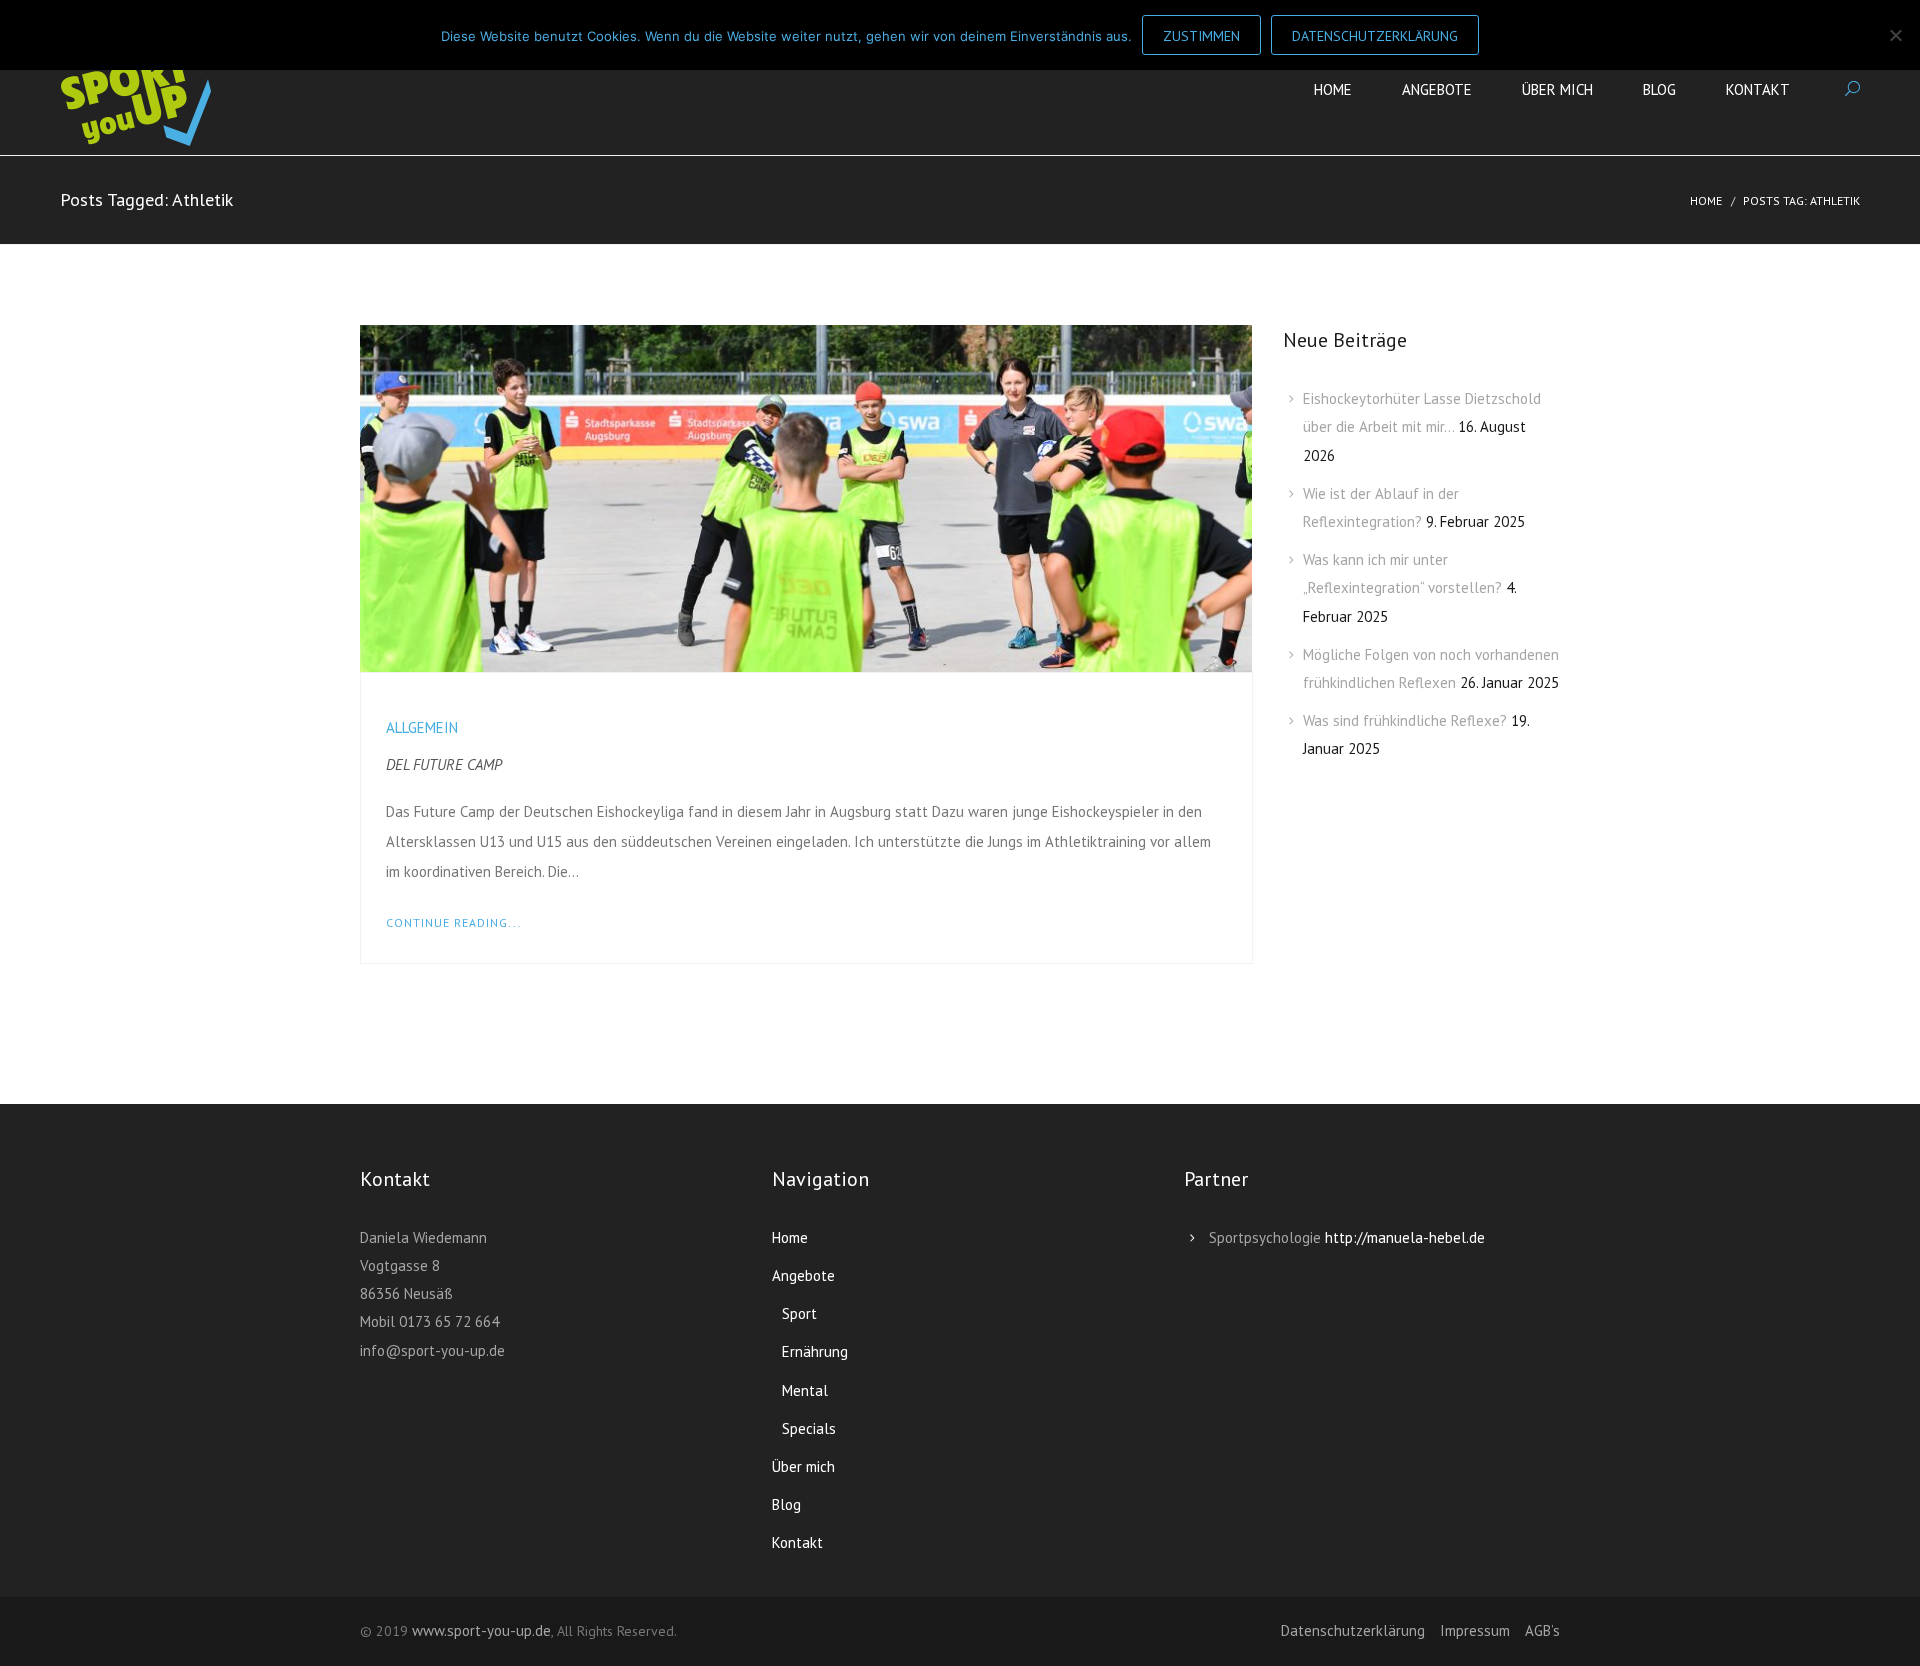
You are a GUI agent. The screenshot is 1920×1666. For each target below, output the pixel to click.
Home (1333, 89)
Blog (1659, 89)
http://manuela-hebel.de (1405, 1237)
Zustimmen (1201, 36)
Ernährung (815, 1351)
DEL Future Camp (444, 764)
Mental (805, 1390)
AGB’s (1542, 1630)
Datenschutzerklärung (1353, 1630)
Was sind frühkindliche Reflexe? (1405, 720)
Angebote (1437, 89)
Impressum (1475, 1630)
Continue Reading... (454, 922)
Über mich (1557, 89)
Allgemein (422, 727)
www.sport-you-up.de (481, 1630)
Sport (799, 1313)
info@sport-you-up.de (432, 1350)
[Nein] (1895, 35)
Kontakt (1758, 89)
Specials (809, 1428)
